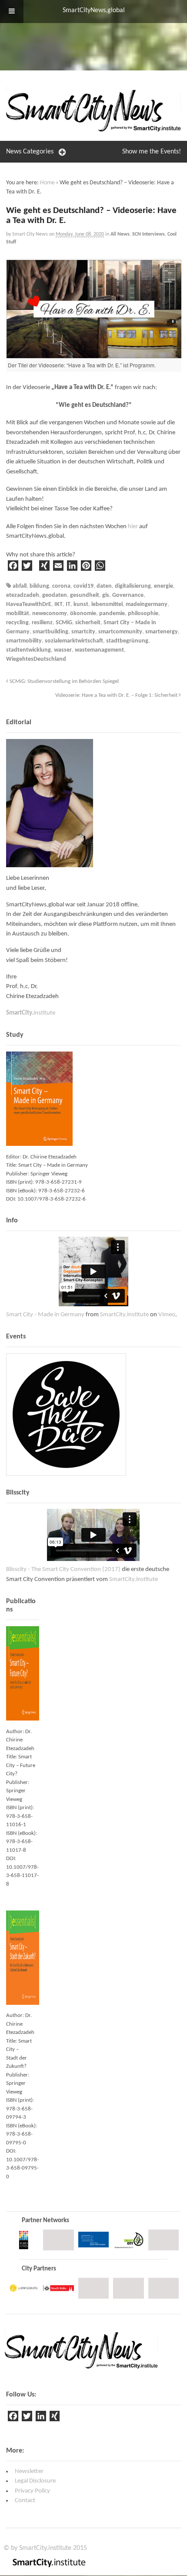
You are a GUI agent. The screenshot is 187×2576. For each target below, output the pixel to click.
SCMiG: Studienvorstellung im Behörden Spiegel (63, 682)
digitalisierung (133, 586)
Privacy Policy (32, 2491)
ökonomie (83, 614)
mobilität (18, 614)
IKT (58, 604)
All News (120, 234)
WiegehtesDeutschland (36, 659)
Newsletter (29, 2471)
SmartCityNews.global (94, 10)
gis (106, 595)
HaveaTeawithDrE (29, 604)
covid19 (83, 586)
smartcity (83, 632)
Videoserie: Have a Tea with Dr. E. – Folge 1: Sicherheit (117, 696)
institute (31, 1013)
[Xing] (55, 2418)
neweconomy (50, 614)
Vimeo (167, 1315)
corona (61, 586)
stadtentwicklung (28, 650)
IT (68, 604)
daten (104, 586)
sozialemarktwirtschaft (74, 641)
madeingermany (147, 604)
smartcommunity (120, 632)
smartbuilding (50, 632)
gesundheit (85, 595)
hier (133, 527)
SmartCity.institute (124, 1315)
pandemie (112, 614)
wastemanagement (99, 650)
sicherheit (88, 623)
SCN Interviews (149, 234)
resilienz (42, 623)
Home (47, 183)
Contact (25, 2501)
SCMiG (64, 623)
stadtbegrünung (127, 641)
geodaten (55, 595)
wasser (63, 650)
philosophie (143, 614)
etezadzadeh (23, 595)
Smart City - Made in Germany (45, 1315)
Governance (128, 595)
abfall (20, 586)
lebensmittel (107, 604)
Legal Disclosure (35, 2481)
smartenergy (162, 632)
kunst (81, 604)
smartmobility (24, 641)
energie (164, 586)
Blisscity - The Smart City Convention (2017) (63, 1569)
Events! (152, 152)
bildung (39, 586)
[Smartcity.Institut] (93, 128)
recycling (17, 623)
